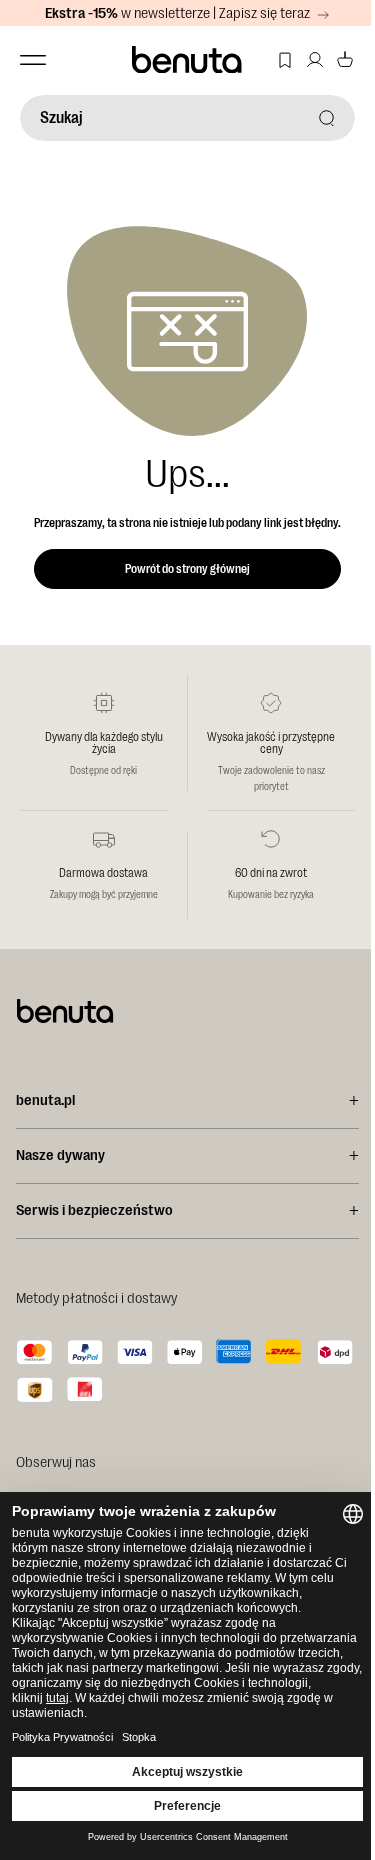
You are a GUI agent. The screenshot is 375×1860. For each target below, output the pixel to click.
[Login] (315, 60)
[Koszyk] (345, 60)
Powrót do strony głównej (187, 569)
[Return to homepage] (188, 60)
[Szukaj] (327, 118)
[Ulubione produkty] (285, 60)
